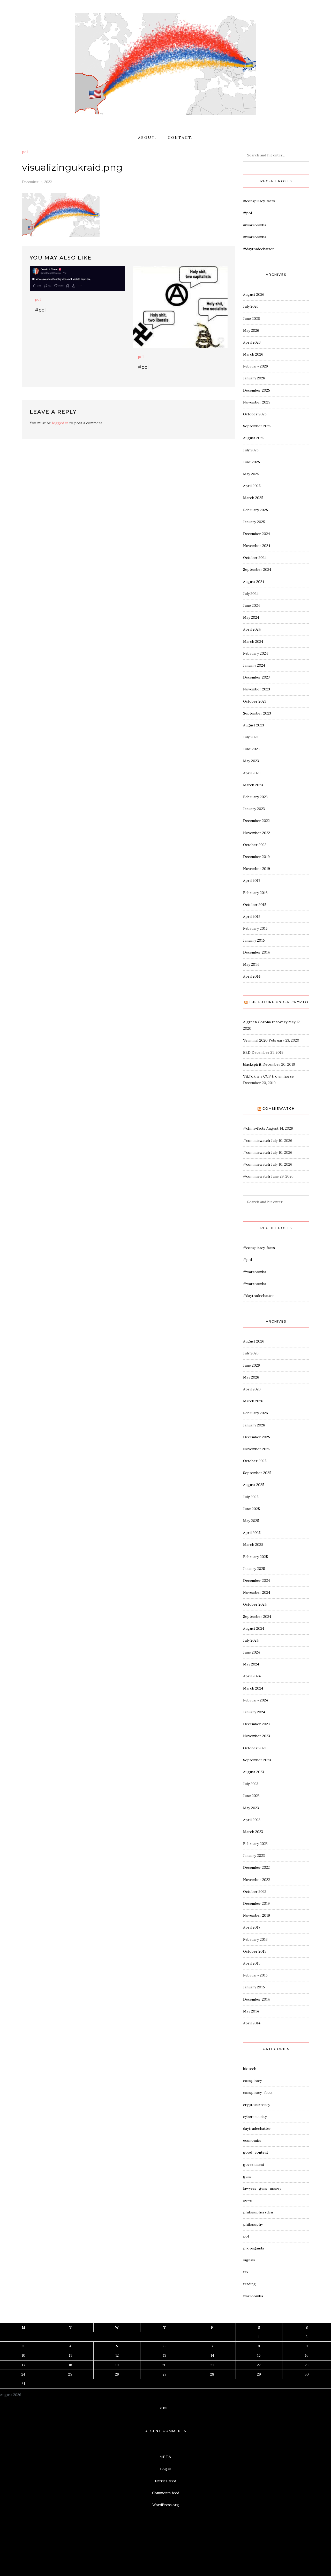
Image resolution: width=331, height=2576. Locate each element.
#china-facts (254, 1128)
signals (249, 2260)
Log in (166, 2469)
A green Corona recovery (265, 1022)
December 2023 (256, 677)
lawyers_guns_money (262, 2188)
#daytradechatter (259, 249)
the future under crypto (279, 1002)
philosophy (253, 2224)
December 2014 (256, 952)
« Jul (164, 2408)
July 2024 (251, 594)
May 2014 (251, 964)
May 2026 (251, 330)
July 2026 (251, 306)
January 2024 (254, 665)
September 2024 (257, 569)
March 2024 (253, 641)
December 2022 (256, 821)
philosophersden (258, 2212)
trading (249, 2284)
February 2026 (255, 366)
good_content (256, 2152)
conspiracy (252, 2081)
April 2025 (252, 486)
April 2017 (252, 881)
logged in (60, 423)
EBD (247, 1052)
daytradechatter (257, 2128)
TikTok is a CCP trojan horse (268, 1076)
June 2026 (251, 319)
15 (259, 2355)
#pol (40, 310)
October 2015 (255, 905)
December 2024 (257, 534)
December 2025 (257, 390)
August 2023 (254, 725)
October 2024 (255, 558)
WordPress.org (166, 2505)
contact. (180, 138)
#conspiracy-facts (259, 201)
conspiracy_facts (258, 2092)
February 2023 (255, 797)
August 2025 (254, 438)
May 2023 (251, 761)
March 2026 (253, 354)
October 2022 (255, 845)
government (254, 2164)
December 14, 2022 (37, 182)
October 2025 (255, 414)
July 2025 (251, 450)
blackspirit (252, 1064)
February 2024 (255, 653)
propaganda (253, 2248)
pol (25, 152)
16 (307, 2355)
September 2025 (257, 426)
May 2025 (251, 474)
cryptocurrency (257, 2105)
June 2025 (251, 462)
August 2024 (254, 582)
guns (247, 2176)
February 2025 (255, 510)
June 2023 (251, 749)
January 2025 (254, 522)
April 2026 (252, 342)
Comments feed (166, 2493)
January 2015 (254, 940)
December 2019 (256, 857)
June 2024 (251, 605)
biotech (250, 2069)
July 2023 (251, 737)
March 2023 (253, 785)
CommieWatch (279, 1109)
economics (252, 2140)
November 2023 (257, 689)
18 (70, 2365)
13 (165, 2355)
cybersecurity (255, 2117)
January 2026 (254, 378)
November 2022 (257, 833)
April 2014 (252, 976)
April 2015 (252, 917)
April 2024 (252, 629)
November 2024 (257, 546)
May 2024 (251, 617)
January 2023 (254, 809)
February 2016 (255, 893)
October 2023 (255, 701)
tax (246, 2272)
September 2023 (257, 713)
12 (117, 2355)
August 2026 (254, 294)
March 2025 (253, 498)
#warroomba (255, 225)
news (247, 2200)
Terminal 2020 (255, 1040)
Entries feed (165, 2481)
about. (147, 138)
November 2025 (257, 402)
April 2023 (252, 773)
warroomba (253, 2296)
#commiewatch (257, 1141)
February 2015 (255, 928)
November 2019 (257, 869)
